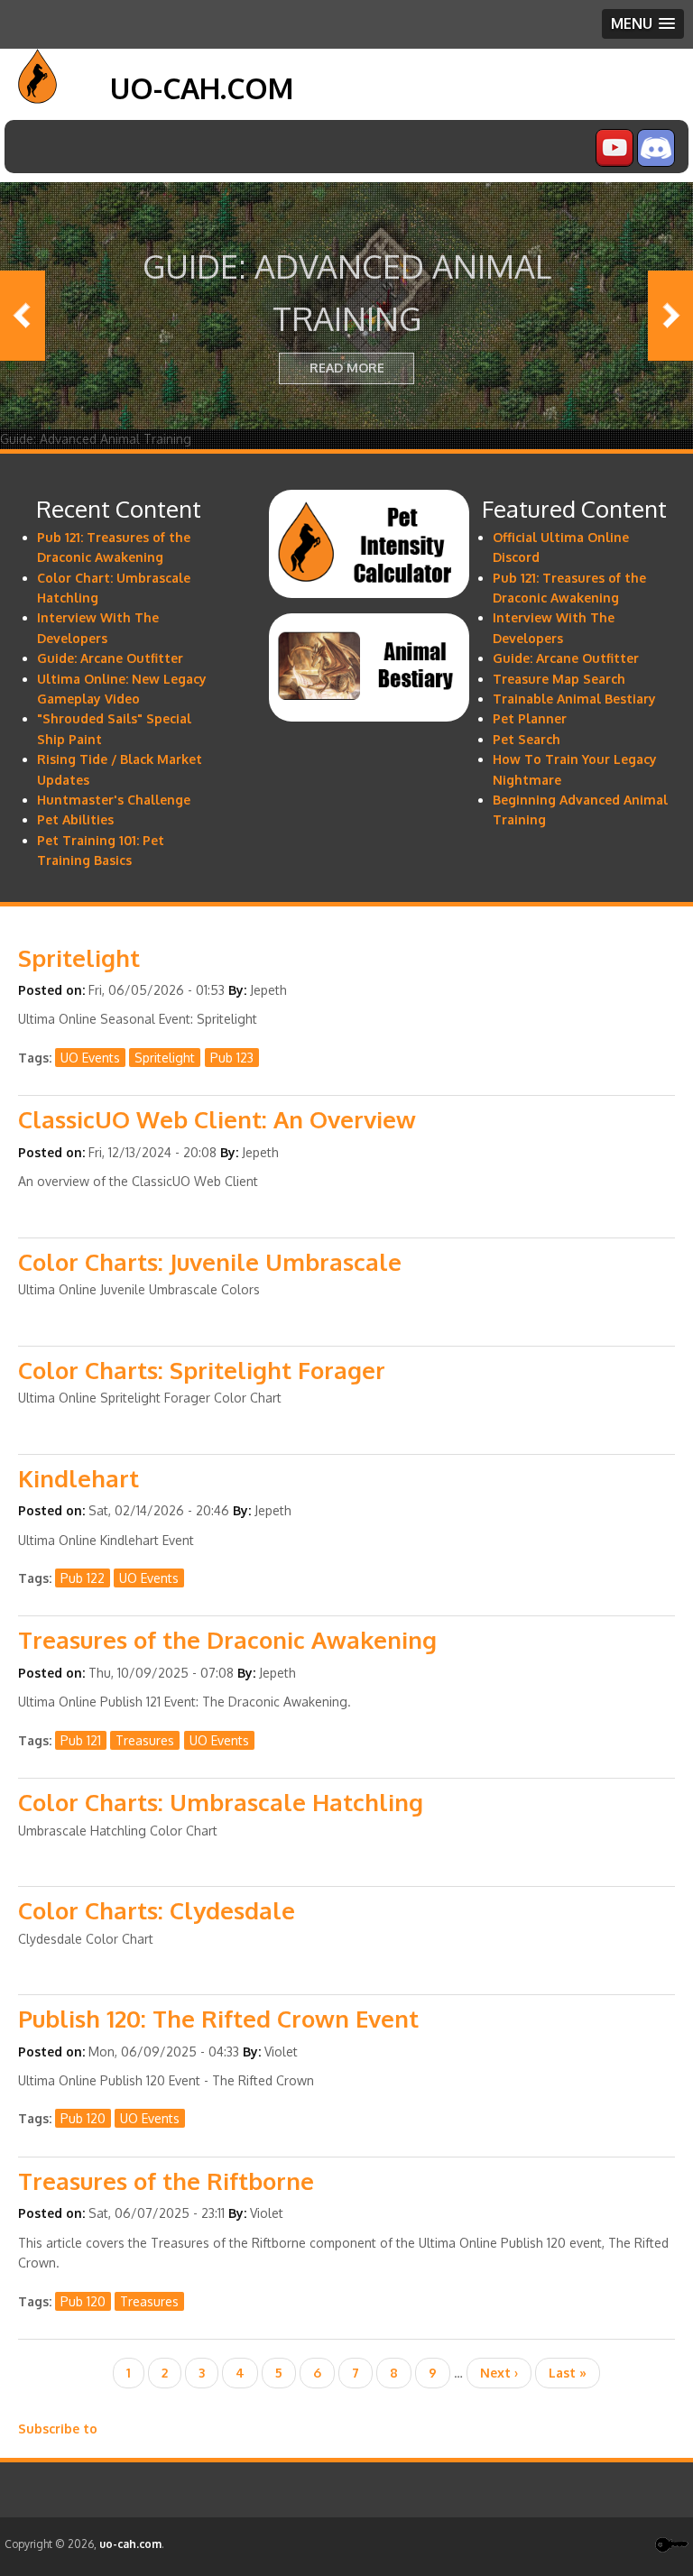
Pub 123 (232, 1058)
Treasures (145, 1740)
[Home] (37, 99)
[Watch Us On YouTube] (614, 162)
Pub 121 (81, 1740)
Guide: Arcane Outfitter (110, 658)
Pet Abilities (75, 819)
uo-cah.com (202, 88)
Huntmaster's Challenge (114, 800)
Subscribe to (58, 2429)
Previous (23, 316)
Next (670, 316)
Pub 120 (83, 2118)
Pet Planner (530, 718)
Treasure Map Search (559, 679)
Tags (33, 1058)
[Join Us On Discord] (656, 162)
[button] (643, 24)
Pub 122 (83, 1578)
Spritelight (165, 1058)
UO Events (90, 1058)
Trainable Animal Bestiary (574, 699)
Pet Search (527, 739)
